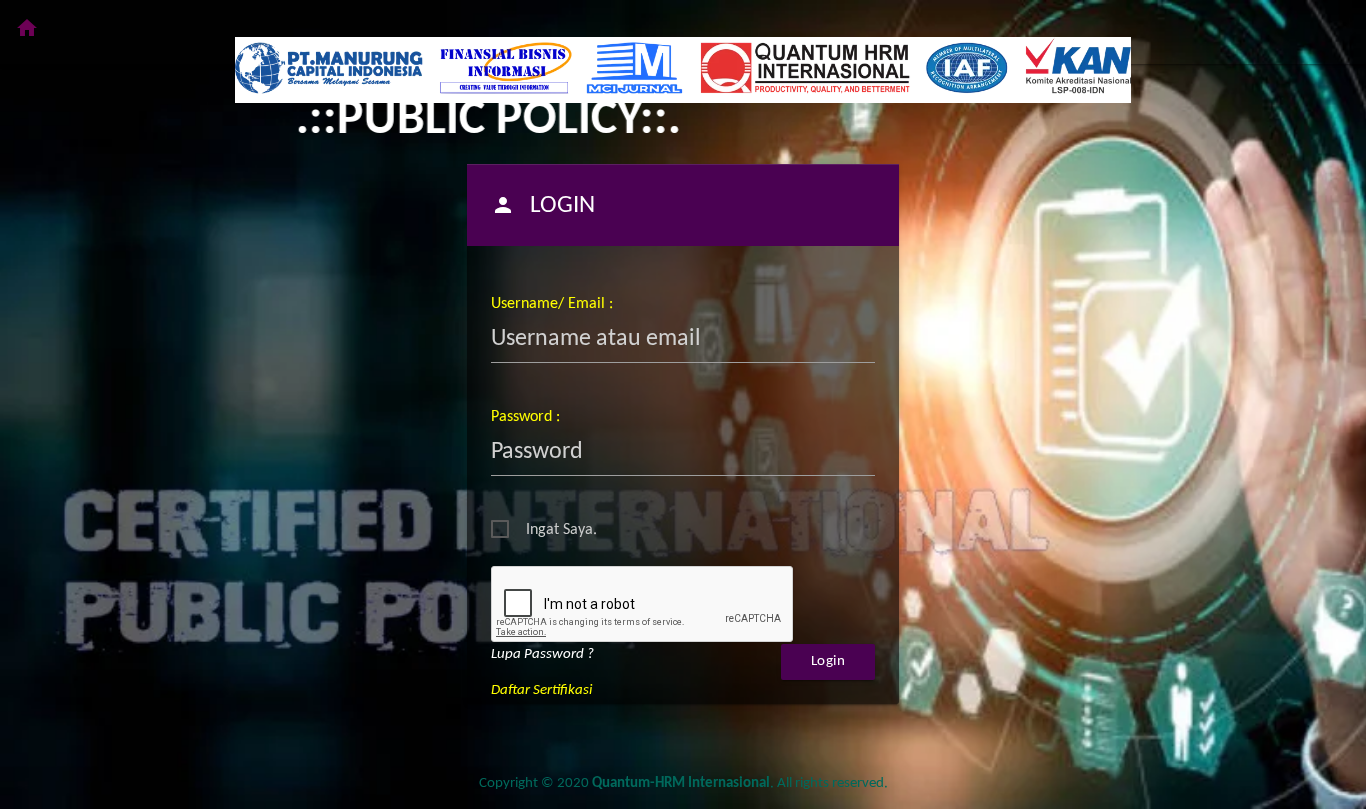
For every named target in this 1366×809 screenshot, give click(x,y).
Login (828, 661)
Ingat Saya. (561, 530)
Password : (525, 417)
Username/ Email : (552, 304)
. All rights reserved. (740, 783)
